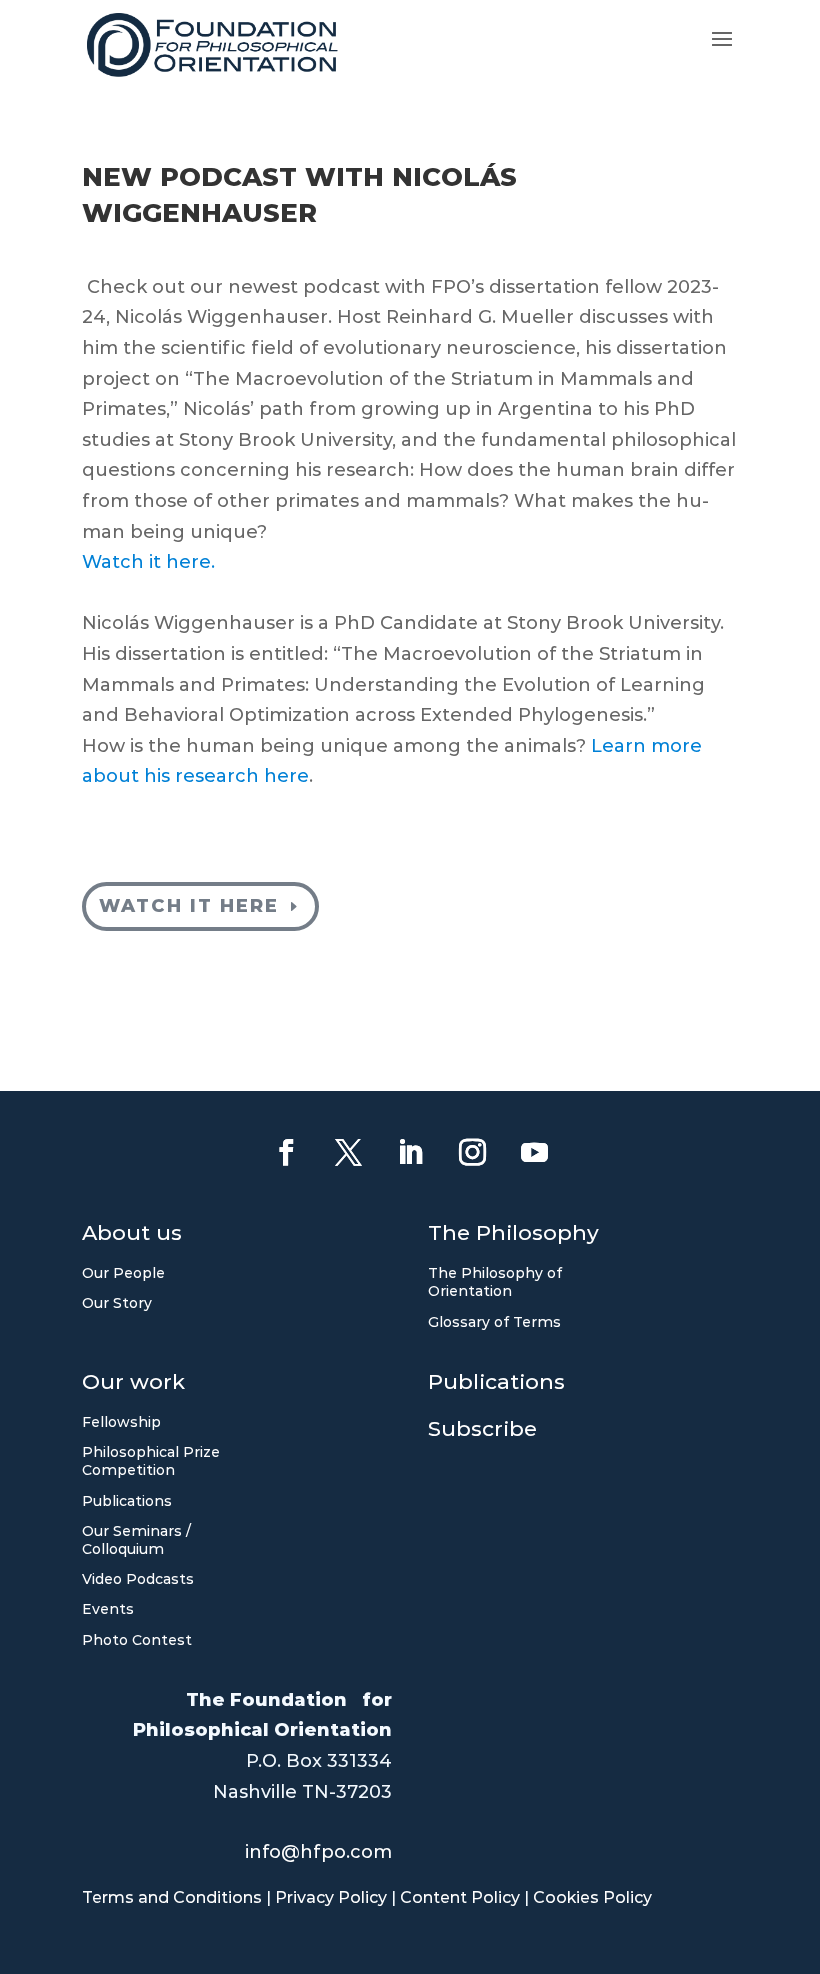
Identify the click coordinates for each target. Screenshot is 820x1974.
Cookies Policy (592, 1897)
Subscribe (482, 1431)
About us (132, 1235)
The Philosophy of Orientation (495, 1282)
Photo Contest (137, 1640)
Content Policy (460, 1897)
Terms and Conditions (172, 1897)
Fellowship (121, 1422)
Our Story (117, 1303)
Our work (133, 1384)
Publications (127, 1501)
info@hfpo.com (318, 1852)
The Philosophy (513, 1235)
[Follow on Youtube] (534, 1153)
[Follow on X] (348, 1153)
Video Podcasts (138, 1579)
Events (108, 1609)
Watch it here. (148, 562)
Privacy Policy (331, 1897)
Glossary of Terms (494, 1322)
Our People (123, 1273)
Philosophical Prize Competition (151, 1461)
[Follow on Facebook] (286, 1153)
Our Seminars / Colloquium (136, 1540)
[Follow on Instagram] (472, 1153)
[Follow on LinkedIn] (410, 1153)
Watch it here (189, 906)
